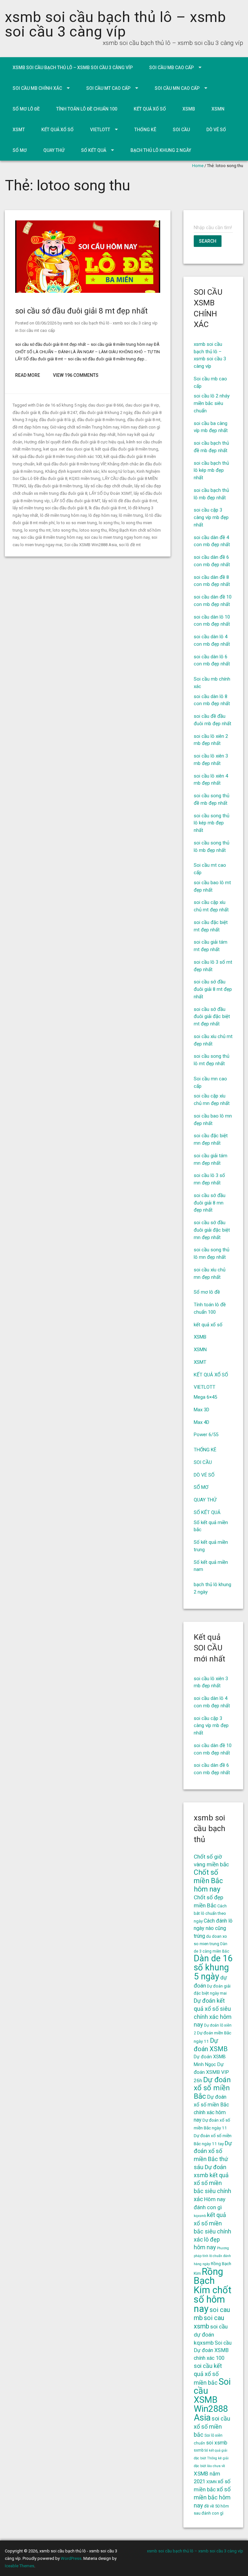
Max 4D (201, 1422)
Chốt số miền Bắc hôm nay (208, 1881)
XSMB (189, 109)
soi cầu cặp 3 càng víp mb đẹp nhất (211, 517)
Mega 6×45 (205, 1397)
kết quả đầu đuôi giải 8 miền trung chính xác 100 (57, 456)
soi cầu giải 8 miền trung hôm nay (52, 537)
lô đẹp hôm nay (103, 515)
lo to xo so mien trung (77, 523)
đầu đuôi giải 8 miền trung (101, 420)
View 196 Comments (76, 375)
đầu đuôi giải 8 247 (60, 413)
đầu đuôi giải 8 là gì (57, 420)
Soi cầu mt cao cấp (108, 88)
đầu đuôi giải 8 (26, 413)
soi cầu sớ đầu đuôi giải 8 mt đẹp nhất (81, 311)
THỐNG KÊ (145, 130)
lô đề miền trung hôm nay (63, 515)
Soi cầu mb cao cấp (171, 68)
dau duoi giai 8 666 (106, 405)
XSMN (218, 109)
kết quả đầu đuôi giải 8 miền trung (127, 449)
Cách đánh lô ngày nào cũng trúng (213, 1929)
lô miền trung (131, 515)
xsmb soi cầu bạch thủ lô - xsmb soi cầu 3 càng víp (110, 323)
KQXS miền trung (85, 478)
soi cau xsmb (209, 2322)
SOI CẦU (181, 130)
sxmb (199, 2450)
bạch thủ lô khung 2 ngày (161, 150)
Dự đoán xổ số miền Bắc (212, 2088)
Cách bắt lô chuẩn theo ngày (210, 1913)
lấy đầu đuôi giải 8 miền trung (55, 486)
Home (198, 166)
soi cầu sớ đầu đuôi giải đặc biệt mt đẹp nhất (212, 1017)
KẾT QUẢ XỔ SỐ (57, 130)
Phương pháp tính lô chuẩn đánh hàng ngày (212, 2256)
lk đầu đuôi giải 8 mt (108, 508)
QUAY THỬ (54, 150)
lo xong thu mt (37, 530)
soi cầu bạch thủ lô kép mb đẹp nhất (211, 471)
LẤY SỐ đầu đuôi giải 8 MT (76, 501)
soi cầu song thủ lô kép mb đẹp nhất (212, 823)
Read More (28, 375)
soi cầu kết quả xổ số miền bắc (208, 2374)
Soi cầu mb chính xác (37, 88)
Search (208, 241)
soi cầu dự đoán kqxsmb (211, 2335)
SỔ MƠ (20, 150)
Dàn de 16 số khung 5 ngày (61, 405)
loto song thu (65, 530)
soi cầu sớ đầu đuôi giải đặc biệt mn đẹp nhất (212, 1230)
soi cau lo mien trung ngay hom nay (117, 537)
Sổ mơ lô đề (26, 109)
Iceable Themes (20, 2566)
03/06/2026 (46, 323)
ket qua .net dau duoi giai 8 (68, 449)
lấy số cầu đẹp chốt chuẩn (108, 486)
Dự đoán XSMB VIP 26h (211, 2072)
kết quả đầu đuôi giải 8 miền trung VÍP (71, 464)
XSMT (19, 130)
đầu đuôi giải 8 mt (144, 420)
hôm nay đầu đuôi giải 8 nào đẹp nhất (81, 435)
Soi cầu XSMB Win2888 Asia (91, 545)
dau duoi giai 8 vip (142, 405)
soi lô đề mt (130, 545)
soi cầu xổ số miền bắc (212, 2427)
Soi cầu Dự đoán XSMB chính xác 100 (213, 2351)
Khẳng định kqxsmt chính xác (72, 471)
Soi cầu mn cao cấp (177, 88)
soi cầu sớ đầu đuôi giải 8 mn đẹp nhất (210, 1203)
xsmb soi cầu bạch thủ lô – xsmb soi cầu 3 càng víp (115, 24)
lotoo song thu (93, 530)
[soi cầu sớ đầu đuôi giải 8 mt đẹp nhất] (88, 291)
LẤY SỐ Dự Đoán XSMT (110, 493)
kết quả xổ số (150, 109)
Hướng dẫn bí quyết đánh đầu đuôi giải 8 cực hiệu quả (74, 442)
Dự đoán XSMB (211, 2045)
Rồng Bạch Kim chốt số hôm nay (213, 2290)
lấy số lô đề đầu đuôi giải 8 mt (130, 501)
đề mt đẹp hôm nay (30, 427)
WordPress (71, 2558)
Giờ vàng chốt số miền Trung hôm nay (84, 427)
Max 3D (201, 1410)
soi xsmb (217, 2443)
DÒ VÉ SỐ (216, 130)
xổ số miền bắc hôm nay (212, 2497)
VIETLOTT (100, 130)
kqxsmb (200, 2216)
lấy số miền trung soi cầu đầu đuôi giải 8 (50, 508)
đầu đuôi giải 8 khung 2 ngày (106, 413)
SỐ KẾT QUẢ (94, 150)
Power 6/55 (206, 1435)
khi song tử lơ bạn (118, 471)
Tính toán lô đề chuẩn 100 (87, 109)
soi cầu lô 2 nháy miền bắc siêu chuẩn (212, 403)
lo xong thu (109, 523)
